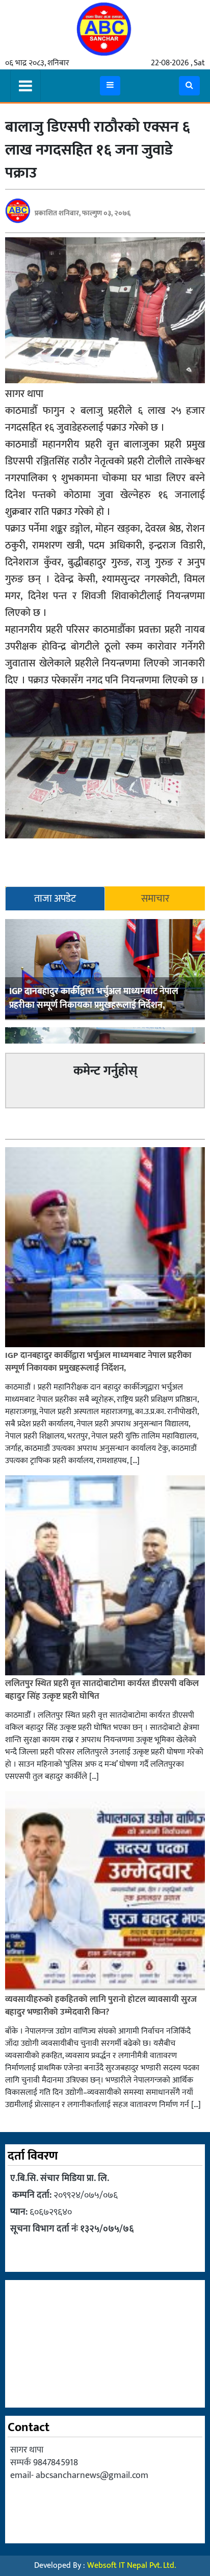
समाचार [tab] (155, 899)
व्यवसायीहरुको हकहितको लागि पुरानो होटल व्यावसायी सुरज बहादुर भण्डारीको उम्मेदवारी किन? (101, 2006)
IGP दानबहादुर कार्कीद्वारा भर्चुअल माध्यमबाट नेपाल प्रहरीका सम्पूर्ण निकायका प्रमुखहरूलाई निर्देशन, (94, 998)
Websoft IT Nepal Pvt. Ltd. (132, 2566)
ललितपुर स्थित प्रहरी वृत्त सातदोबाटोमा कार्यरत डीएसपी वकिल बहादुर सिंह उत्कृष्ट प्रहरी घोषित (102, 1690)
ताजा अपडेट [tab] (55, 899)
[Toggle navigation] (25, 86)
